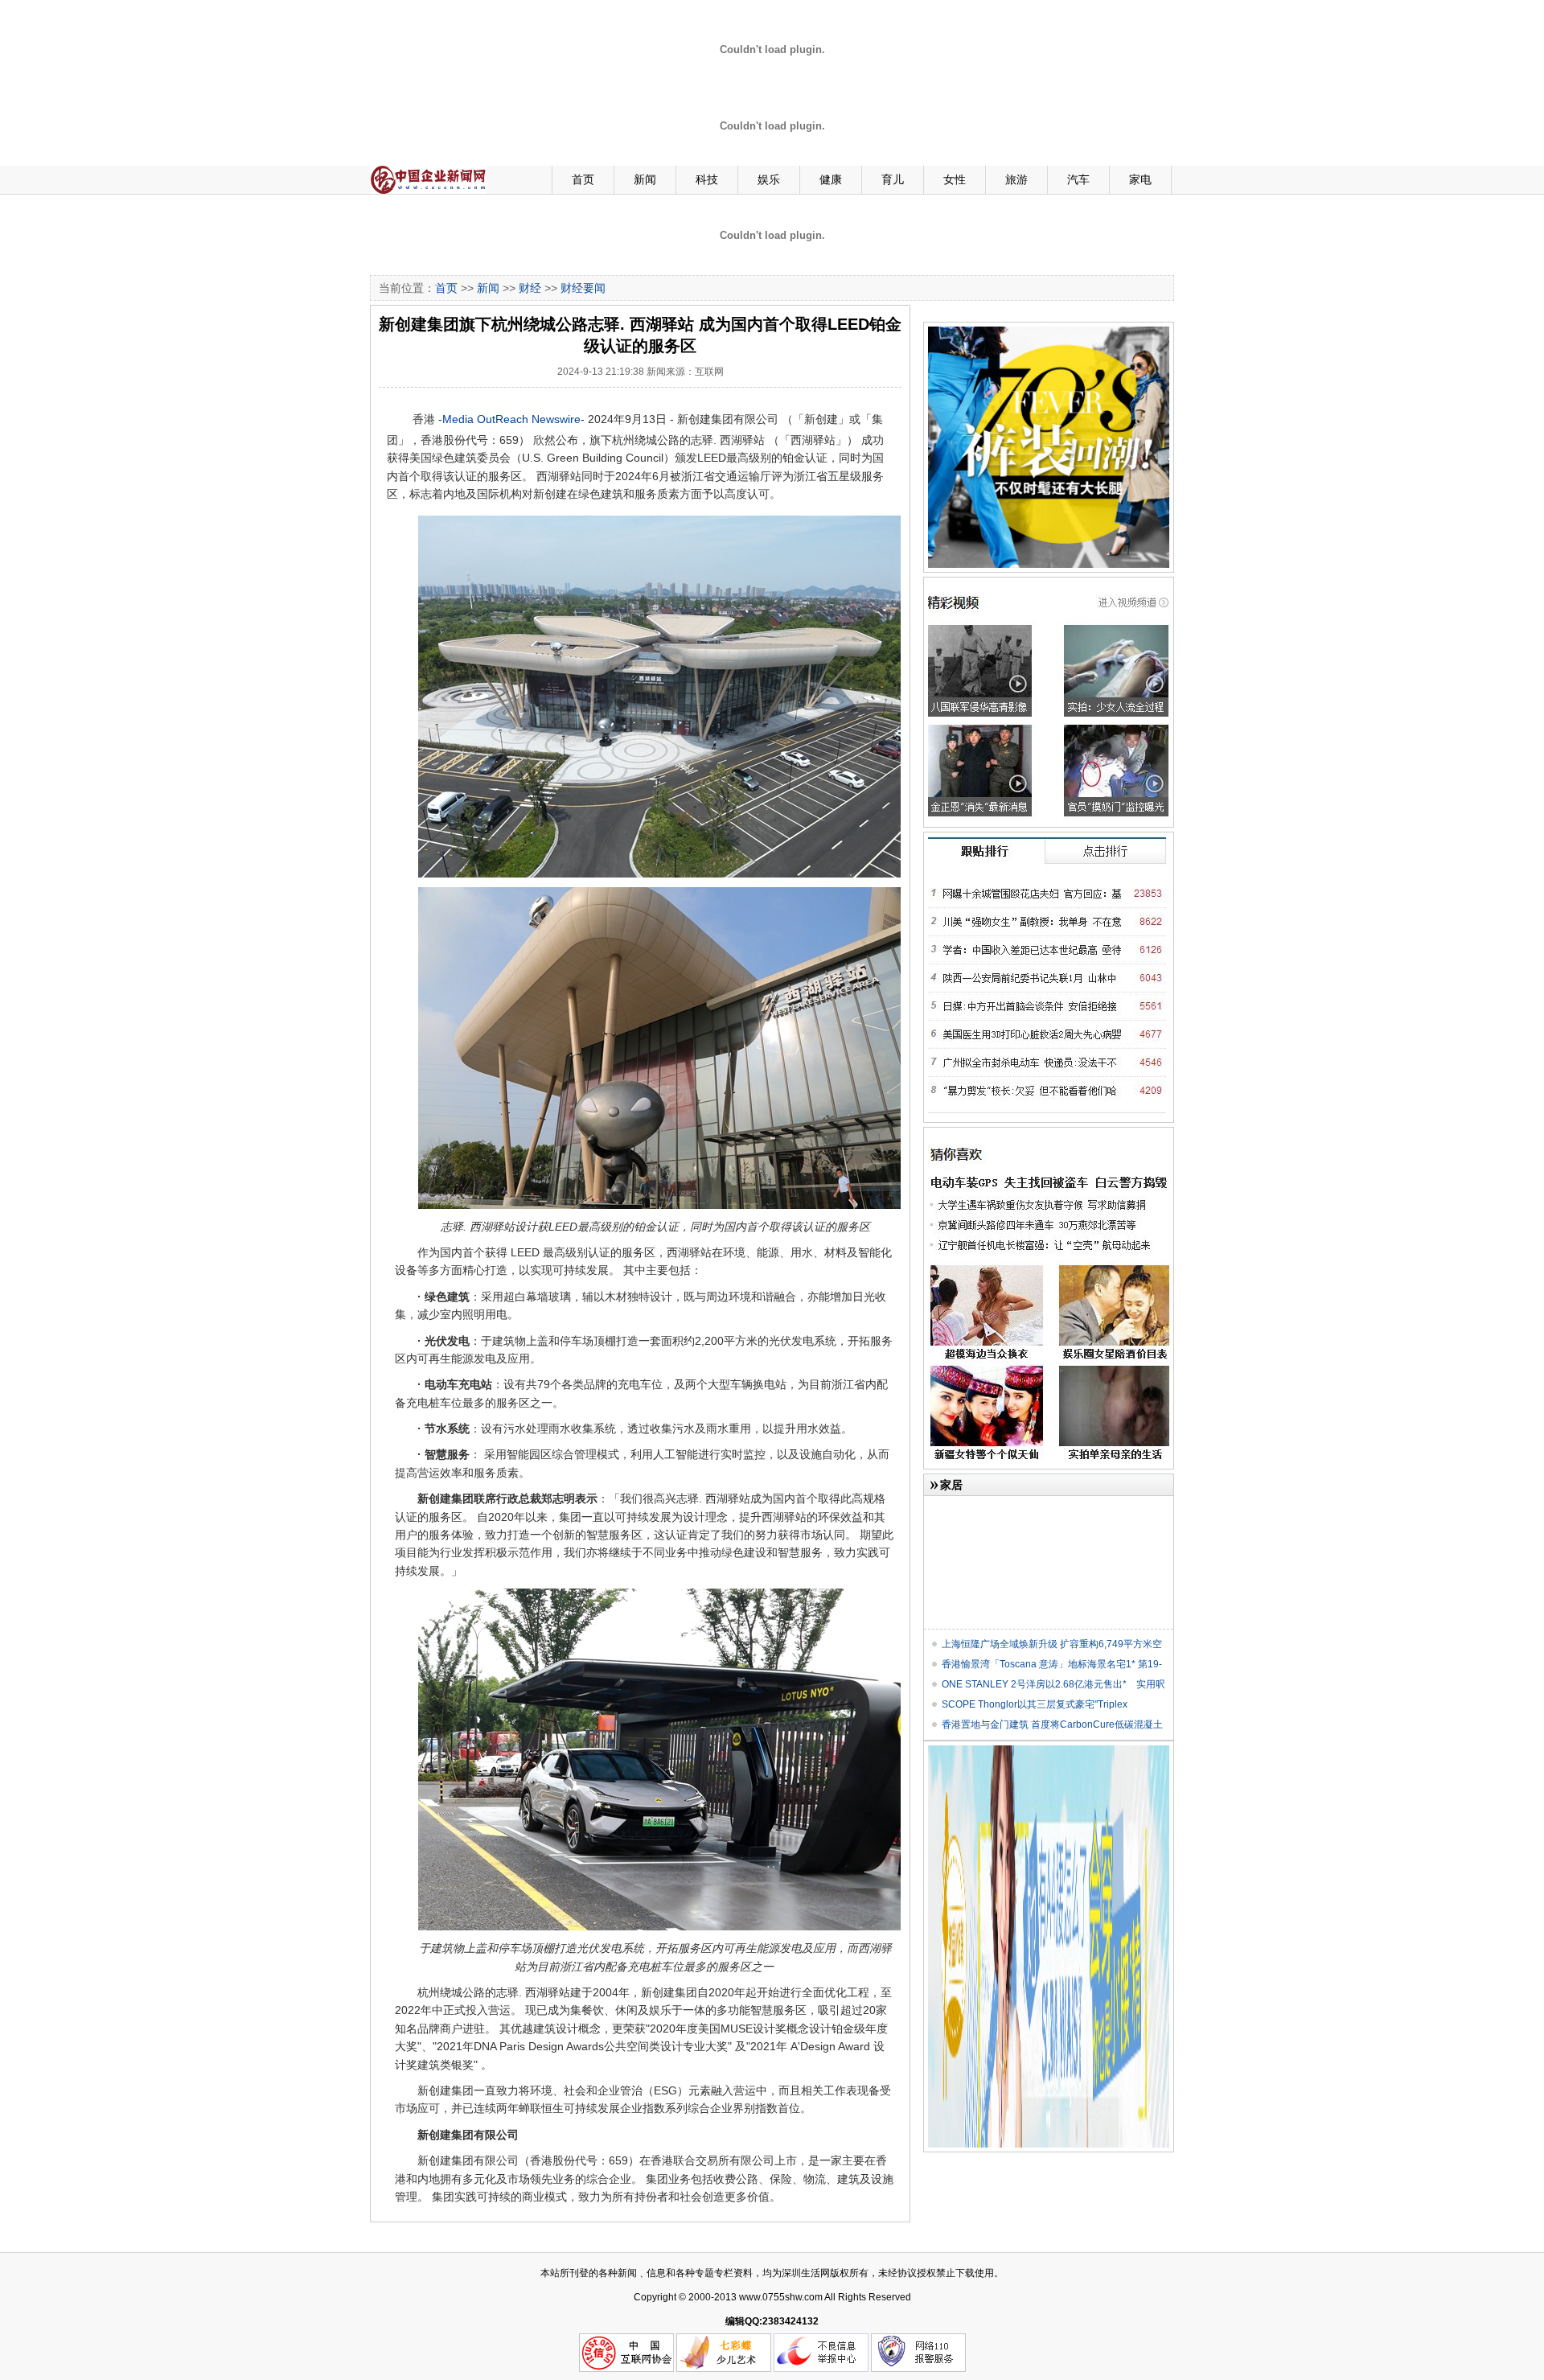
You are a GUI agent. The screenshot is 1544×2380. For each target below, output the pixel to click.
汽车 (1078, 179)
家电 (1140, 179)
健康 (831, 179)
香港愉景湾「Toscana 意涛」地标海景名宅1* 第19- (1052, 1664)
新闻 (645, 179)
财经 (530, 288)
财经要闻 (583, 288)
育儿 (893, 179)
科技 (707, 179)
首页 (583, 179)
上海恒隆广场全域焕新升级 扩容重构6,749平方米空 (1052, 1644)
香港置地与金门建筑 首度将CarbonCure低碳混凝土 (1052, 1724)
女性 (955, 179)
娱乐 (769, 179)
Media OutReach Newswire (511, 419)
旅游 (1016, 179)
